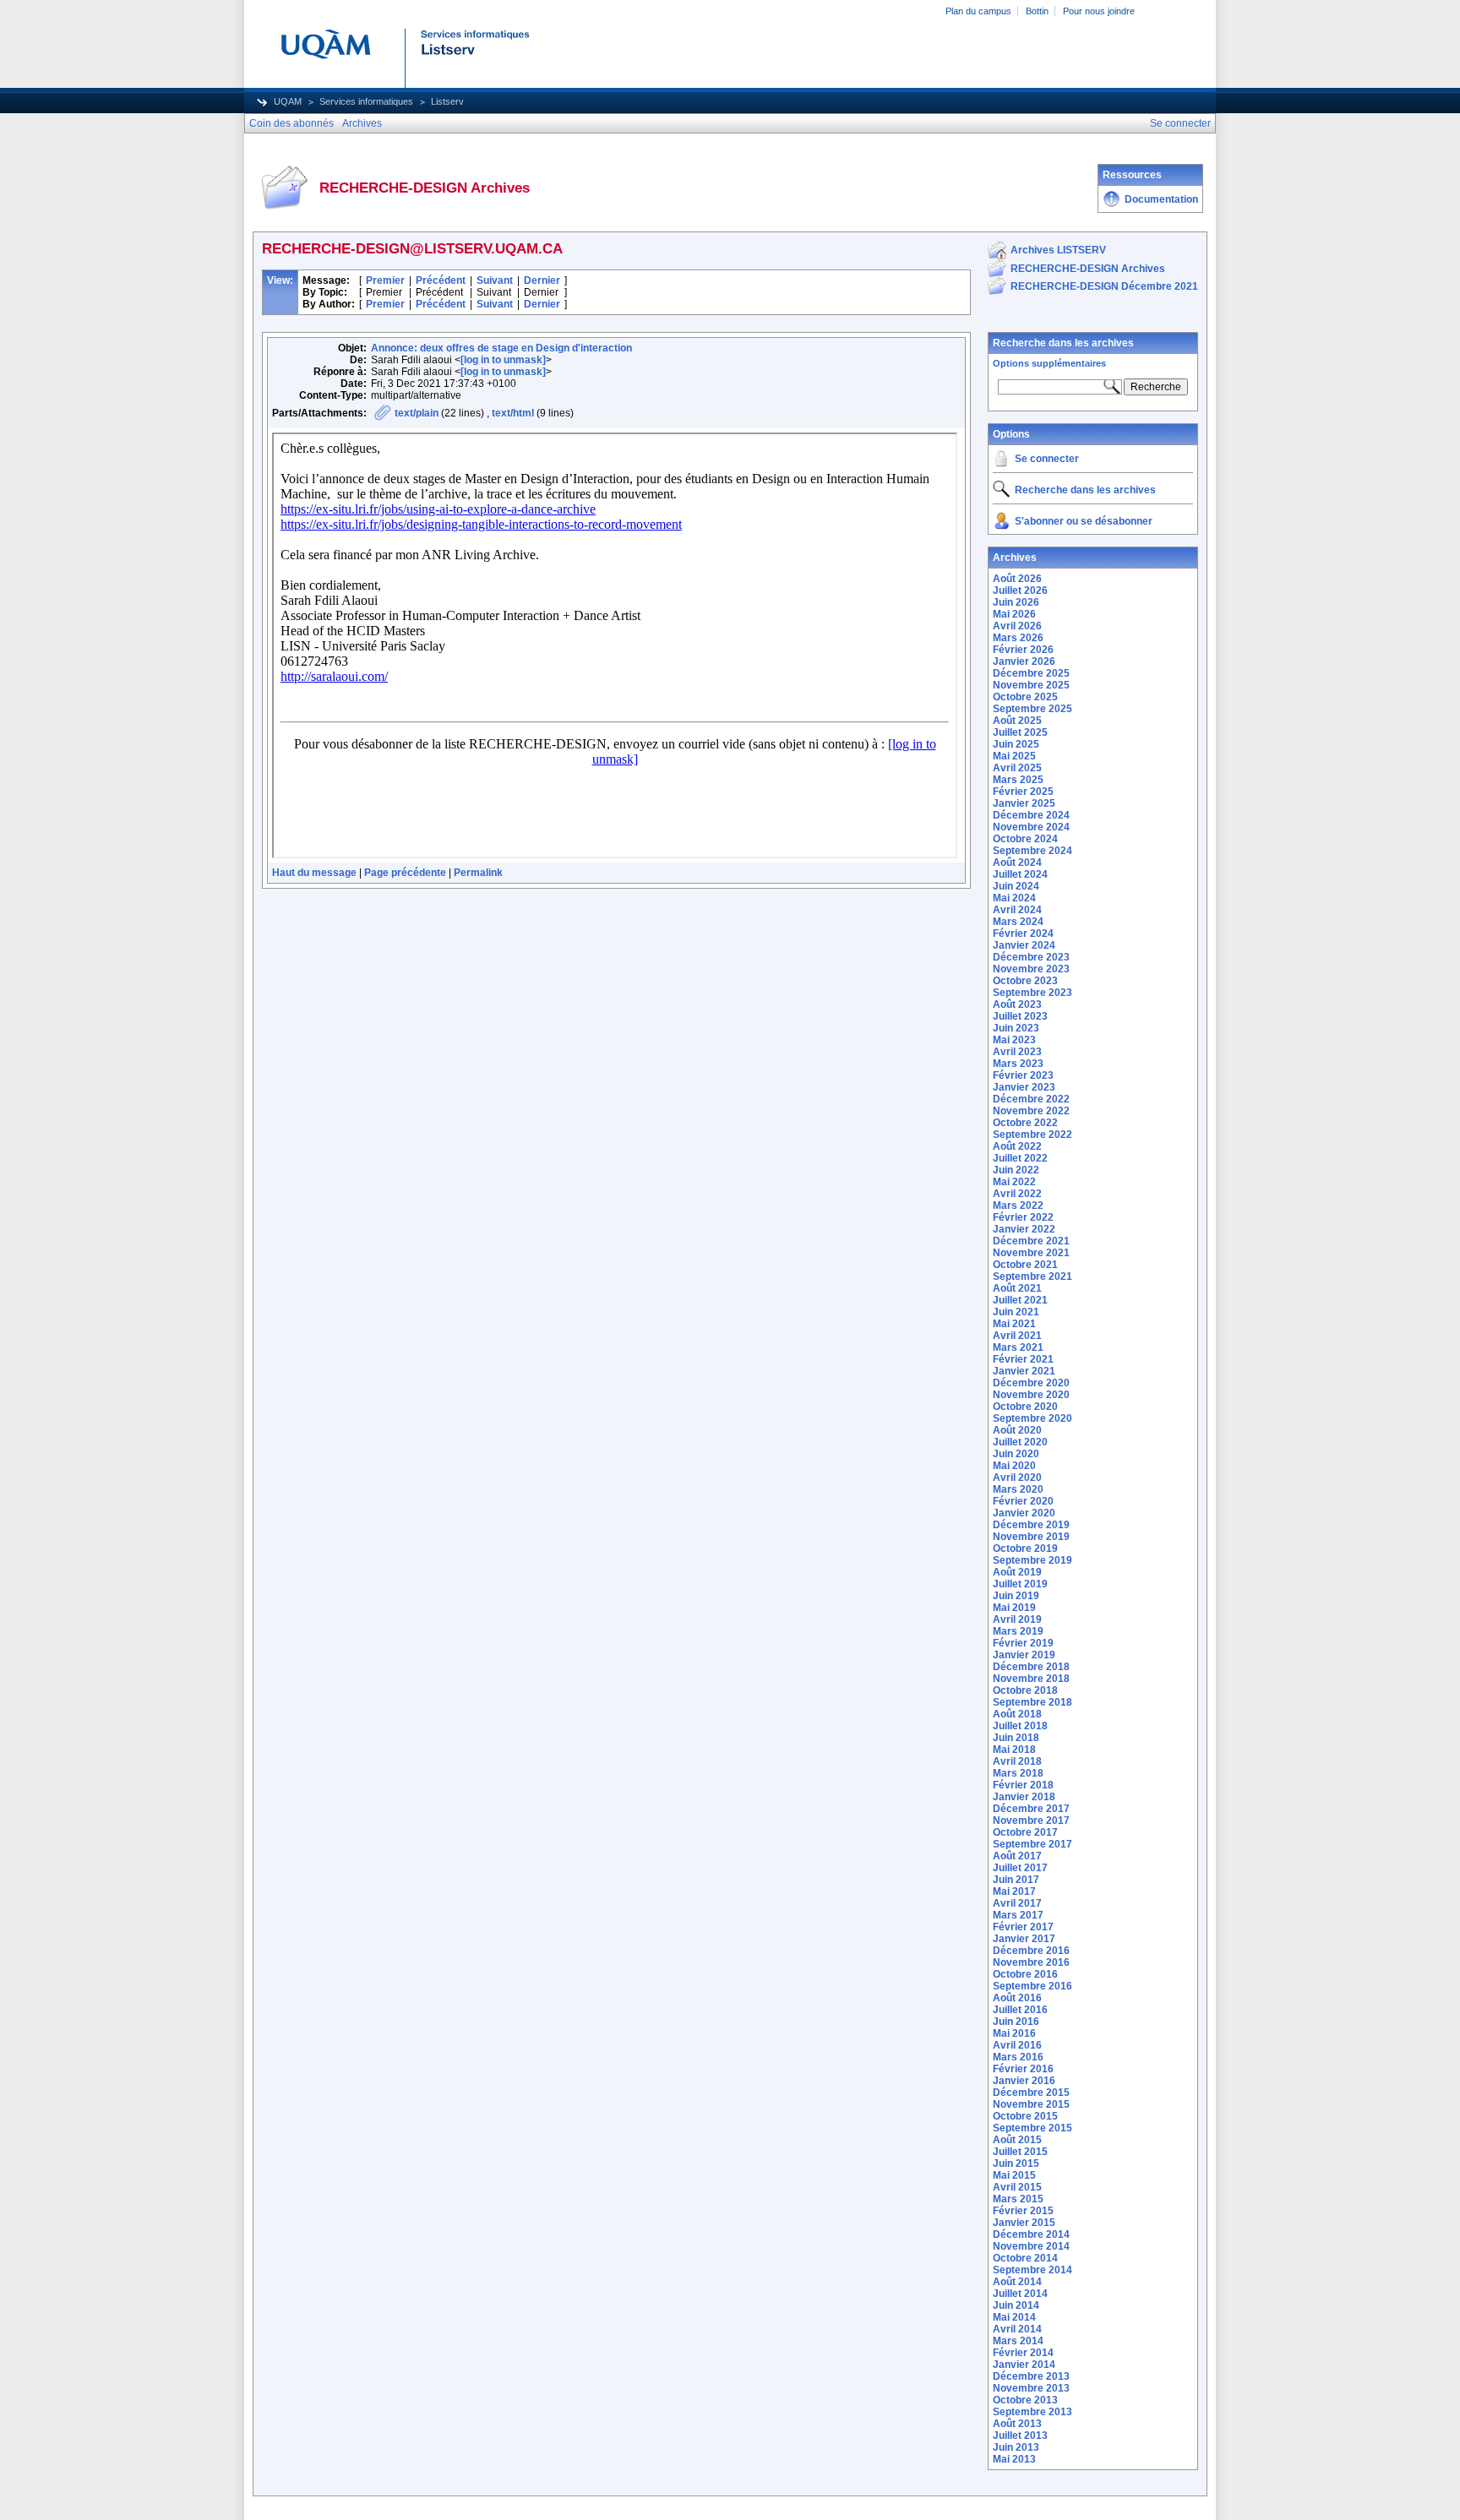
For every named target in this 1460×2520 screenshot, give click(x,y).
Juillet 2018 (1020, 1726)
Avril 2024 (1017, 910)
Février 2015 (1023, 2211)
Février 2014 (1023, 2353)
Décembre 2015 (1031, 2093)
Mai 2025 (1014, 756)
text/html (513, 413)
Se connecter (1047, 459)
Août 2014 (1017, 2282)
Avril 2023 (1017, 1052)
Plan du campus (978, 11)
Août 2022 (1017, 1146)
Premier (385, 280)
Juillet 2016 (1020, 2010)
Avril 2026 (1017, 626)
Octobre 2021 (1025, 1265)
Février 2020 (1023, 1501)
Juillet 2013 (1020, 2436)
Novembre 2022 (1031, 1111)
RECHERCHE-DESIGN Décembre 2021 (1104, 286)
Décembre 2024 (1031, 815)
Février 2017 (1023, 1927)
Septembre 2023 (1032, 993)
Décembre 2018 (1031, 1667)
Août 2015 (1017, 2140)
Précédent (441, 280)
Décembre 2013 (1031, 2376)
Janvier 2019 (1024, 1655)
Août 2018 (1017, 1714)
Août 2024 (1017, 863)
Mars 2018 (1018, 1773)
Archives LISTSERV (1058, 250)
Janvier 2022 (1024, 1229)
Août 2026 (1017, 579)
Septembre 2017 (1032, 1844)
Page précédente (405, 873)
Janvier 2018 (1024, 1797)
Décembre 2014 (1031, 2234)
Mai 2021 (1014, 1324)
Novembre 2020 (1031, 1395)
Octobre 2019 (1025, 1548)
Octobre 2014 (1025, 2258)
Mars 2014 (1018, 2341)
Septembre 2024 (1032, 851)
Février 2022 (1023, 1217)
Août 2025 (1017, 721)
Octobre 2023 (1025, 981)
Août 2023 (1017, 1004)
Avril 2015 (1017, 2187)
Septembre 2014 (1032, 2270)
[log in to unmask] (503, 360)
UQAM (288, 101)
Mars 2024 (1018, 922)
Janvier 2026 (1024, 661)
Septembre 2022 (1032, 1135)
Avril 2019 (1017, 1619)
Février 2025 (1023, 792)
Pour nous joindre (1099, 11)
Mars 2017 (1018, 1915)
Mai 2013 (1014, 2459)
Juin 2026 (1016, 602)
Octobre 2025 (1025, 697)
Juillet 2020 (1020, 1442)
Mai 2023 (1014, 1040)
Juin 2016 (1016, 2022)
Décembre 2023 (1031, 957)
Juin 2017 (1016, 1880)
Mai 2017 (1014, 1891)
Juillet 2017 (1020, 1868)
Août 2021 (1017, 1288)
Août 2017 (1017, 1856)
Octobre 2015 (1025, 2116)
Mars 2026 (1018, 638)
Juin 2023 (1016, 1028)
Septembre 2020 (1032, 1418)
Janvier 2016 (1024, 2081)
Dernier (542, 280)
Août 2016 (1017, 1998)
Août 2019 (1017, 1572)
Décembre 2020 (1031, 1383)
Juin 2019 (1016, 1596)
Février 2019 (1023, 1643)
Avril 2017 (1017, 1903)
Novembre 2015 (1031, 2104)
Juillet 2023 (1020, 1016)
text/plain (417, 413)
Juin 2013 (1016, 2447)
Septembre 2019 (1032, 1560)
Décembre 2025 (1031, 673)
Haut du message (314, 873)
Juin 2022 (1016, 1170)
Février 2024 (1023, 933)
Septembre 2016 (1032, 1986)
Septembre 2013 (1032, 2412)
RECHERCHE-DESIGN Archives (1088, 269)
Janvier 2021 (1024, 1371)
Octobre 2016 (1025, 1974)
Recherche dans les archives (1063, 343)
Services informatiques (366, 101)
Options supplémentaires (1049, 363)
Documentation (1161, 199)
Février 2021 (1023, 1359)
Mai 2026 (1014, 614)
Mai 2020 (1014, 1466)
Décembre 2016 (1031, 1951)
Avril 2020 (1017, 1478)
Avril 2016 (1017, 2045)
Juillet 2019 (1020, 1584)
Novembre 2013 (1031, 2388)
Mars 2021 (1018, 1347)
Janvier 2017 (1024, 1939)
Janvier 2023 (1024, 1087)
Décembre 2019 (1031, 1525)
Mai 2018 (1014, 1750)
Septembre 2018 (1032, 1702)
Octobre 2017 (1025, 1832)
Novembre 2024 (1031, 827)
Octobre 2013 (1025, 2400)
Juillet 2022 (1020, 1158)
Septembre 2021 (1032, 1276)
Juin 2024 (1016, 886)
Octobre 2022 (1025, 1123)
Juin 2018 (1016, 1738)
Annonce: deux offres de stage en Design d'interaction (501, 348)
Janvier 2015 (1024, 2223)
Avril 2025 (1017, 768)
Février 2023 (1023, 1075)
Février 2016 (1023, 2069)
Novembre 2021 (1031, 1253)
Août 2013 (1017, 2424)
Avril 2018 (1017, 1761)
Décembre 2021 (1031, 1241)
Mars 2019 (1018, 1631)
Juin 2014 (1016, 2305)
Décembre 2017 (1031, 1809)
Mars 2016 (1018, 2057)
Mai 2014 (1014, 2317)
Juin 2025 (1016, 744)
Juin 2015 (1016, 2163)
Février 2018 (1023, 1785)
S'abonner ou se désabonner (1084, 521)
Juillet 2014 (1020, 2294)
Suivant (495, 280)
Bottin (1037, 11)
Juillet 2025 (1020, 732)
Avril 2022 (1017, 1194)
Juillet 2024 (1020, 874)
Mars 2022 (1018, 1206)
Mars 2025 (1018, 780)
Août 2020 (1017, 1430)
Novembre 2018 (1031, 1679)
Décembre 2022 (1031, 1099)
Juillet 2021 (1020, 1300)
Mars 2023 (1018, 1064)
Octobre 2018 (1025, 1690)
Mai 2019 (1014, 1608)
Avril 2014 (1017, 2329)
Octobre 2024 (1025, 839)
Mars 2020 (1018, 1489)
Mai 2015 (1014, 2175)
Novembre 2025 (1031, 685)
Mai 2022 (1014, 1182)
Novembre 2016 (1031, 1962)
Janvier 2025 (1024, 803)
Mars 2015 (1018, 2199)
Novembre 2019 (1031, 1537)
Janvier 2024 (1024, 945)
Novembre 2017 (1031, 1821)
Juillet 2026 (1020, 591)
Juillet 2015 (1020, 2152)
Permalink (478, 873)
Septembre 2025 (1032, 709)
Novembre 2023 (1031, 969)
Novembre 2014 (1031, 2246)
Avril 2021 (1017, 1336)
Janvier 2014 (1024, 2365)
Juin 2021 (1016, 1312)
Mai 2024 (1014, 898)
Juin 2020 (1016, 1454)
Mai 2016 (1014, 2033)
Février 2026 (1023, 650)
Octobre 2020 (1025, 1407)
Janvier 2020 (1024, 1513)
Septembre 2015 (1032, 2128)
